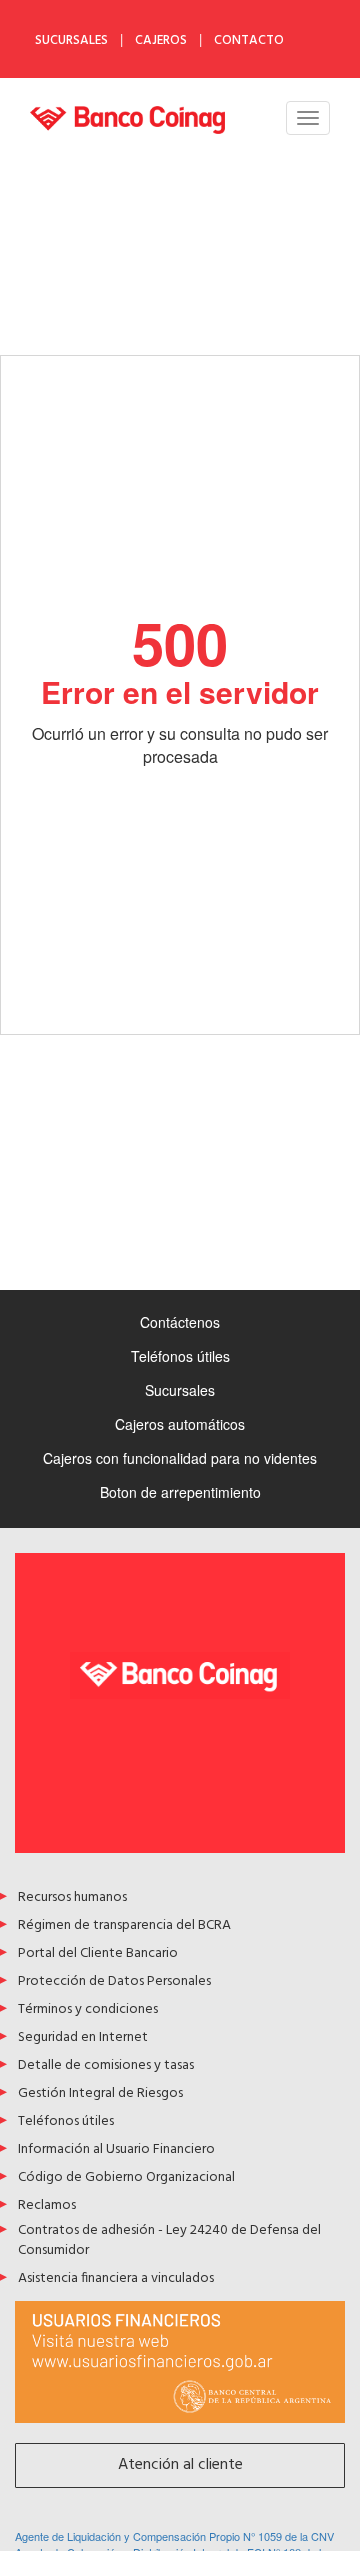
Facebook (335, 13)
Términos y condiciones (88, 2010)
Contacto (249, 40)
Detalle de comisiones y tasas (106, 2066)
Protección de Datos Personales (114, 1982)
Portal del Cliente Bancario (98, 1954)
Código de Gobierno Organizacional (126, 2178)
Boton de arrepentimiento (180, 1492)
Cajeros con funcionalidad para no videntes (180, 1458)
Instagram (335, 39)
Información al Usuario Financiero (116, 2150)
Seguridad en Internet (83, 2038)
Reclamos (47, 2206)
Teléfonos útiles (180, 1356)
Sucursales (71, 40)
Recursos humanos (72, 1898)
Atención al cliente (180, 2465)
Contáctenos (180, 1322)
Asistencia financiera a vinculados (116, 2279)
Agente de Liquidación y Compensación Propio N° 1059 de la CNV (174, 2536)
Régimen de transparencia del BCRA (124, 1926)
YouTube (335, 65)
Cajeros (161, 40)
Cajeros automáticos (180, 1424)
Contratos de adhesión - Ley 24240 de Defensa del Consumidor (169, 2241)
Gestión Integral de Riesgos (100, 2094)
